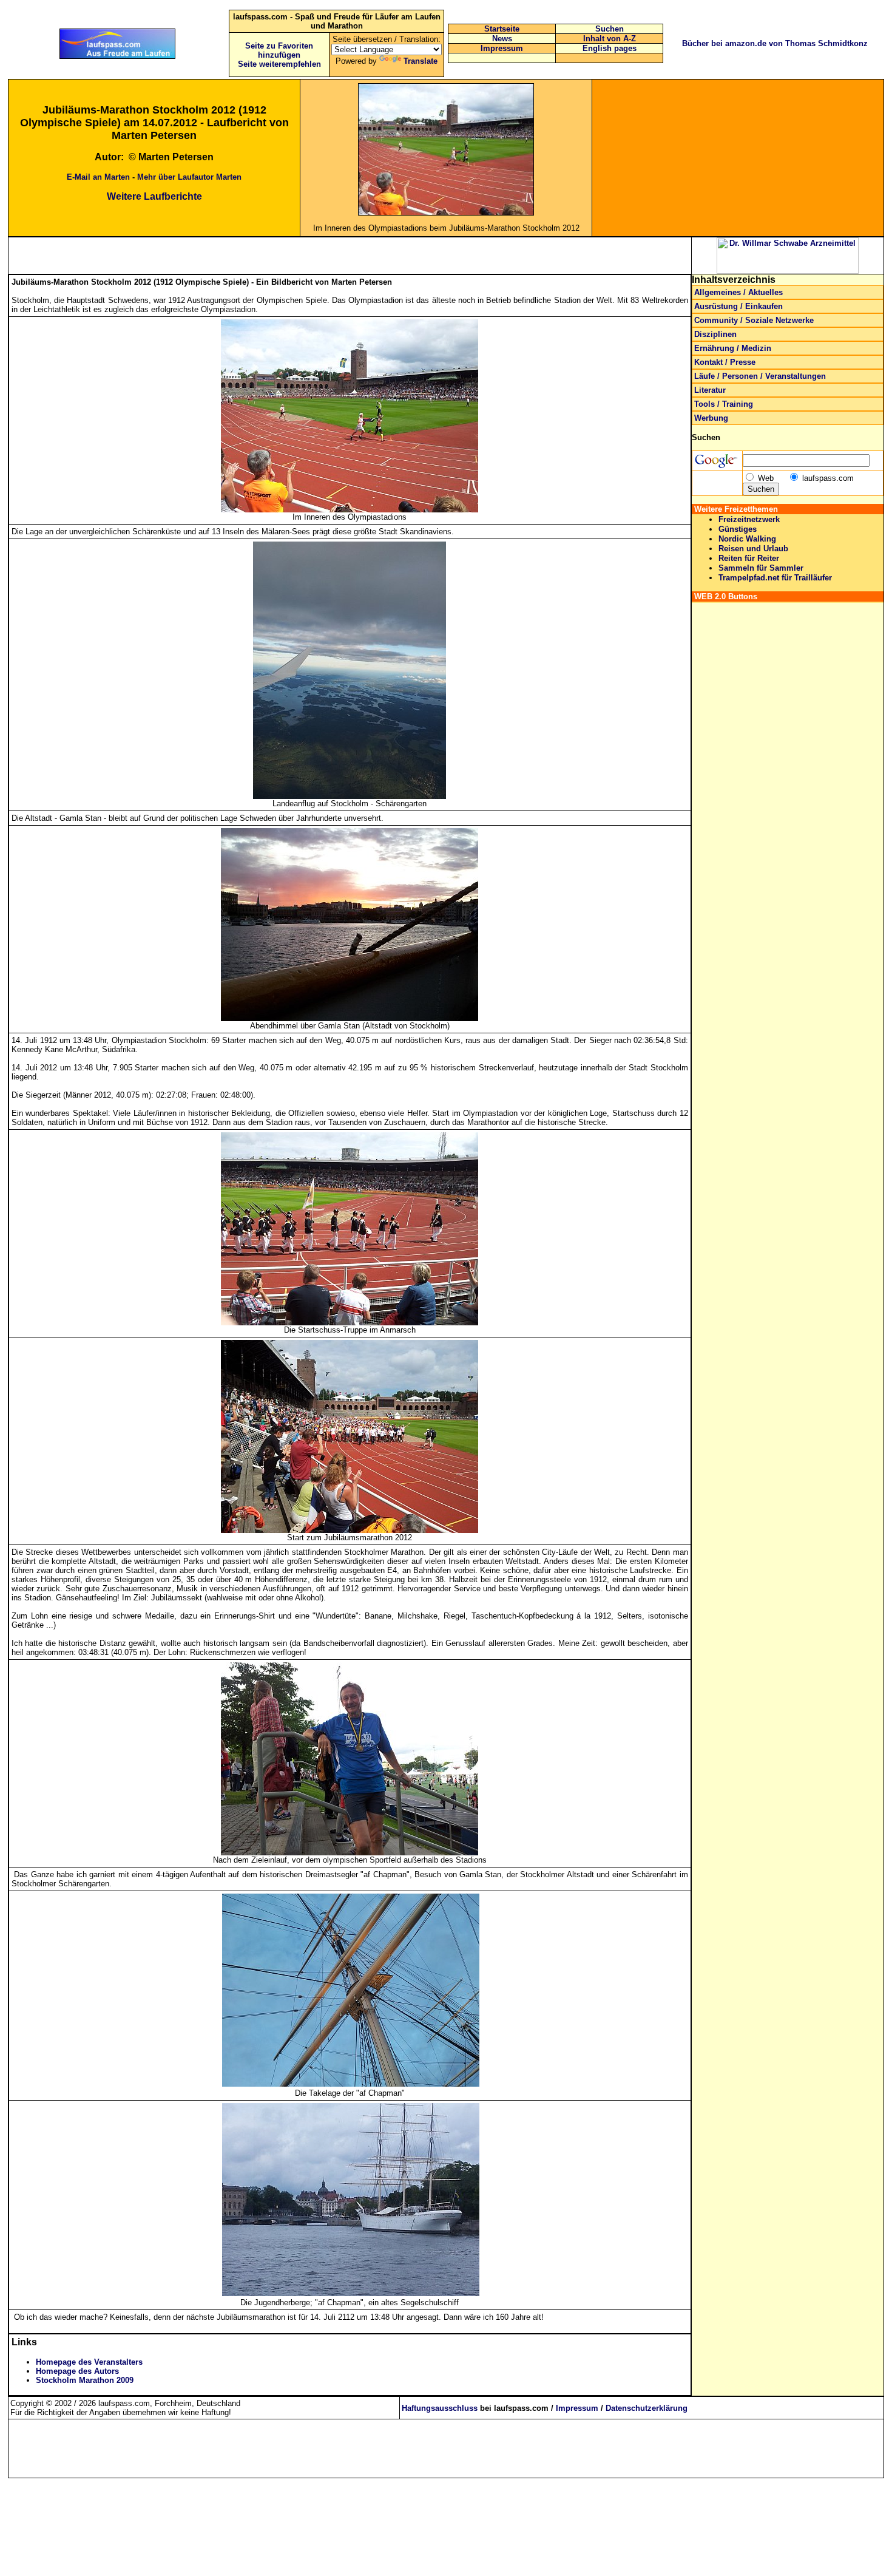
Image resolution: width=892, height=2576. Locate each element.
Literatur (710, 390)
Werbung (711, 418)
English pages (610, 48)
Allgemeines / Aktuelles (738, 292)
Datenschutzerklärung (647, 2408)
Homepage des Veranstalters (89, 2362)
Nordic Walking (747, 539)
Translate (421, 61)
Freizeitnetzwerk (749, 519)
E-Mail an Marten (98, 177)
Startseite (502, 29)
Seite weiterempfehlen (279, 64)
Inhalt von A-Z (610, 39)
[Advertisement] (738, 158)
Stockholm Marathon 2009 (85, 2380)
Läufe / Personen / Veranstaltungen (760, 376)
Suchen (610, 29)
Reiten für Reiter (749, 558)
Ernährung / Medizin (733, 348)
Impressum (502, 48)
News (502, 39)
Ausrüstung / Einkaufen (738, 306)
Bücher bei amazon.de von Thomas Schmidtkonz (775, 43)
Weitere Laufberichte (154, 196)
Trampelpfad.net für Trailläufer (775, 578)
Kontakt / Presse (725, 362)
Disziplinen (715, 334)
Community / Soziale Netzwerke (754, 320)
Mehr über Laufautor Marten (189, 177)
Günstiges (738, 529)
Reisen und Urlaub (753, 549)
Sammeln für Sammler (761, 568)
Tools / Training (724, 404)
